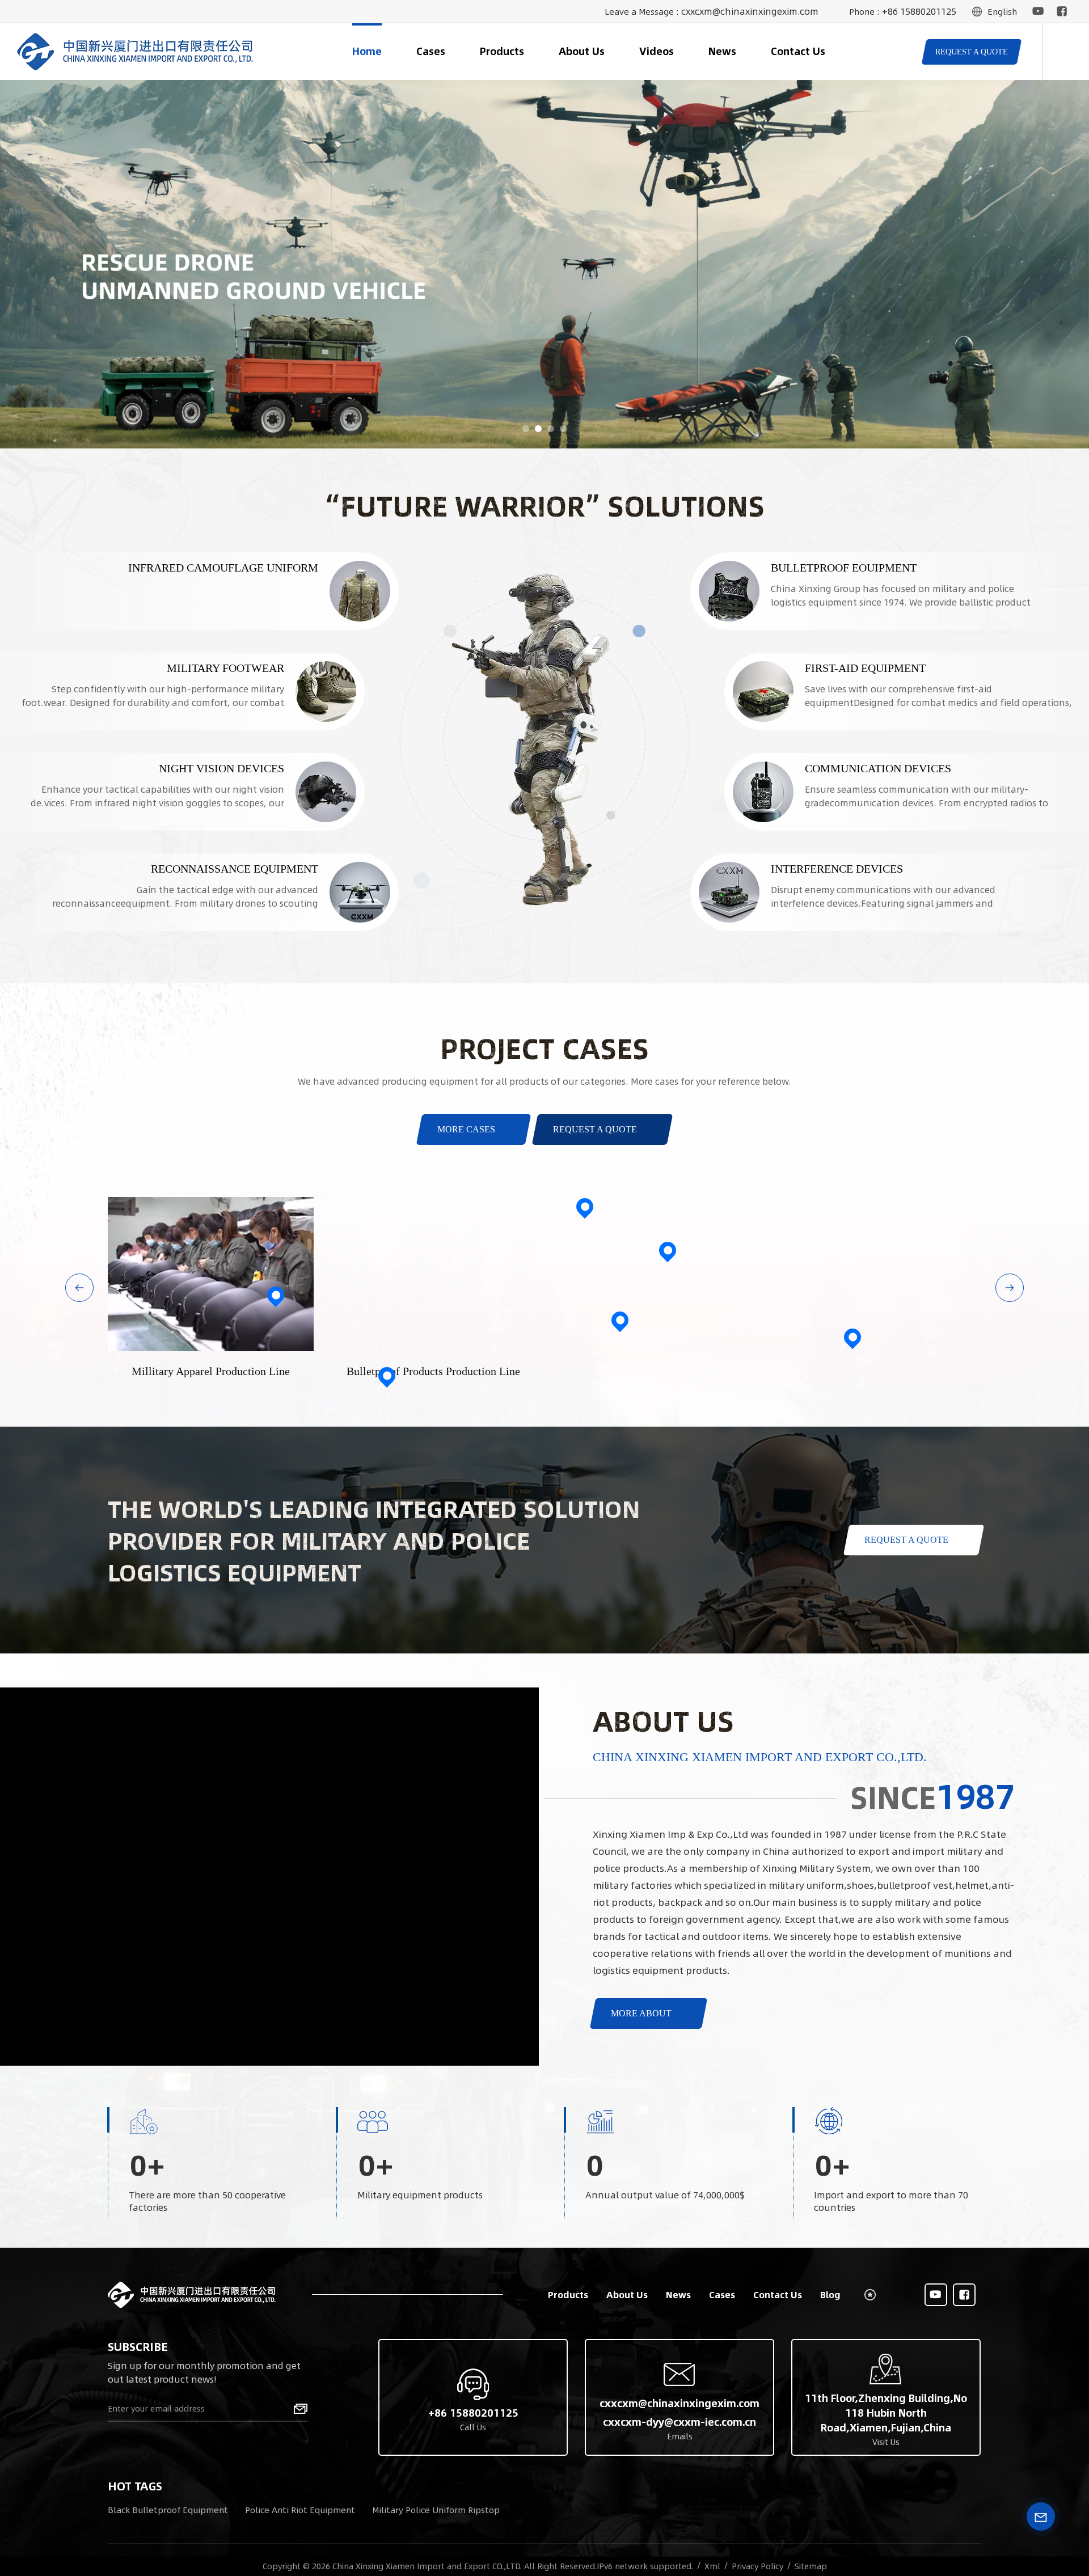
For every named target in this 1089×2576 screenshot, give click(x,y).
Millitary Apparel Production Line (211, 1371)
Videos (657, 51)
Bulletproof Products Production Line (433, 1371)
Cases (431, 51)
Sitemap (811, 2566)
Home (367, 51)
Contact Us (798, 51)
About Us (582, 51)
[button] (526, 429)
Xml (712, 2566)
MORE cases (466, 1129)
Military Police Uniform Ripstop (436, 2509)
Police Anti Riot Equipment (300, 2509)
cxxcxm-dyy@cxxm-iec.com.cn (679, 2422)
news (722, 51)
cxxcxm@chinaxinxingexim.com (750, 11)
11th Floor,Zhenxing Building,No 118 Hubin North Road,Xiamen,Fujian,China (886, 2413)
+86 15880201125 (919, 11)
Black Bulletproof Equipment (168, 2509)
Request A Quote (595, 1129)
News (678, 2294)
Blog (830, 2294)
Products (502, 51)
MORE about (641, 2013)
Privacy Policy (757, 2566)
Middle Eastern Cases (668, 1236)
